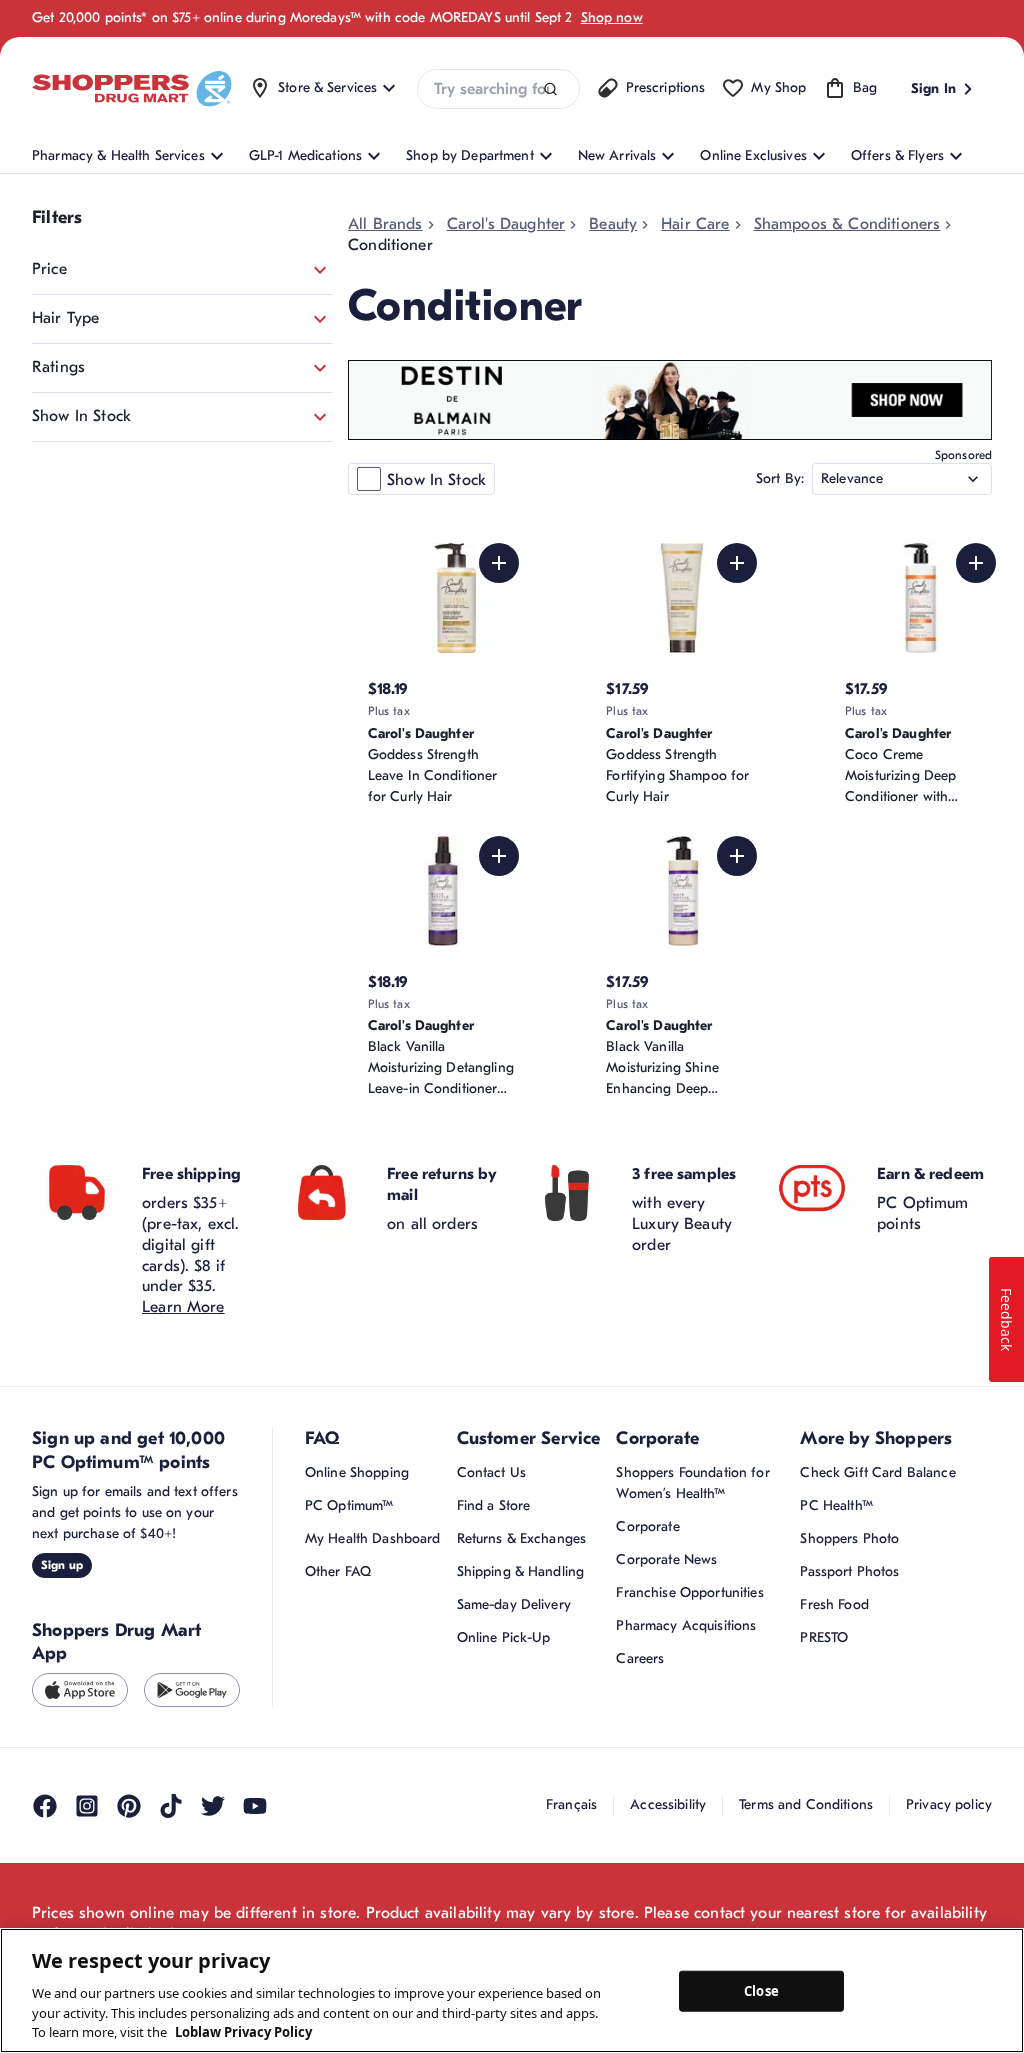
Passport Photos (849, 1571)
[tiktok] (171, 1806)
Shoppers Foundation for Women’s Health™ (692, 1483)
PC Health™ (836, 1505)
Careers (640, 1658)
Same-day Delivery (514, 1604)
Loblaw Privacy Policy (243, 2032)
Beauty (613, 224)
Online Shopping (357, 1472)
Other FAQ (338, 1571)
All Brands (385, 224)
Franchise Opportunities (689, 1592)
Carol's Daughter (506, 224)
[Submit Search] (550, 89)
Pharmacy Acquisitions (686, 1625)
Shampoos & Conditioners (847, 224)
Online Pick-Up (504, 1637)
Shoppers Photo (849, 1538)
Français (571, 1804)
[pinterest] (129, 1806)
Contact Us (491, 1472)
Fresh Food (834, 1604)
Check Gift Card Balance (877, 1472)
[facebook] (45, 1806)
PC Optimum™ (349, 1505)
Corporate (647, 1526)
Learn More (183, 1307)
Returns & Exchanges (522, 1538)
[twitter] (213, 1806)
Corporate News (666, 1559)
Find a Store (494, 1505)
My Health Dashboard (373, 1538)
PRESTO (824, 1637)
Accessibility (668, 1804)
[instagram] (87, 1806)
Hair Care (695, 224)
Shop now (612, 17)
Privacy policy (949, 1804)
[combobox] (498, 89)
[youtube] (255, 1806)
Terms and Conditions (806, 1804)
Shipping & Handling (521, 1571)
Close (761, 1990)
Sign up (62, 1565)
